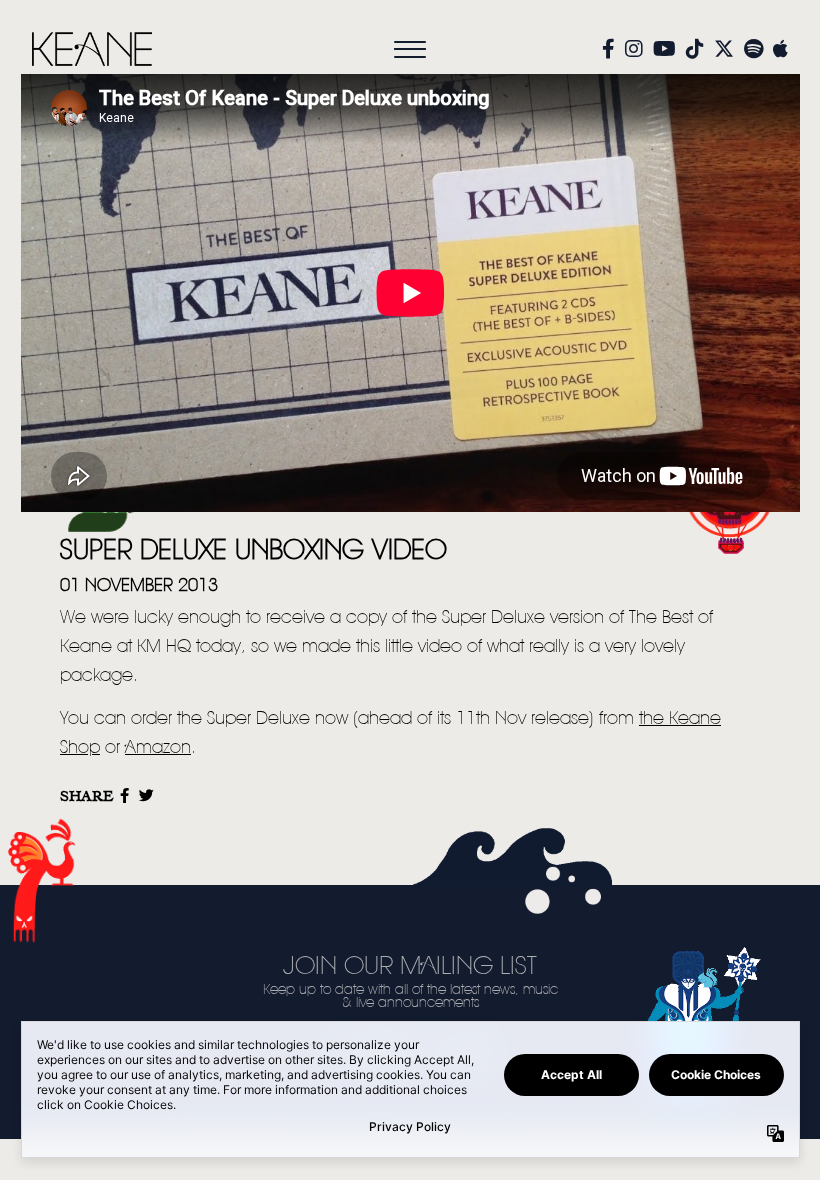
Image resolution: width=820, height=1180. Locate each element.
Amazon (158, 748)
